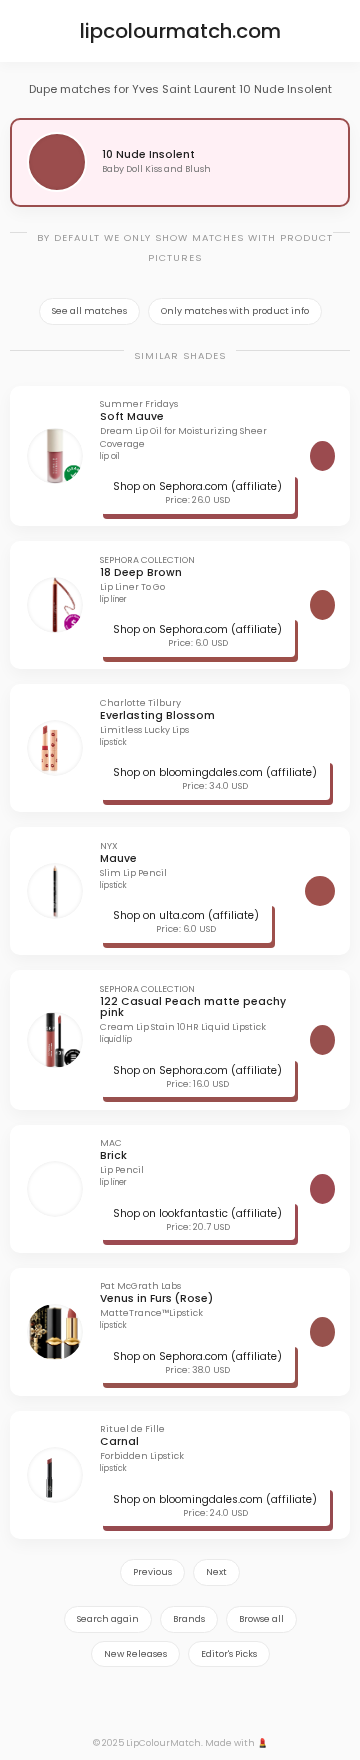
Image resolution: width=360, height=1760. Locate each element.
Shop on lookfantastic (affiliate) (197, 1213)
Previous (152, 1572)
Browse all (261, 1619)
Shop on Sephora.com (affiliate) (197, 486)
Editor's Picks (229, 1654)
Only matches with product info (235, 311)
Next (216, 1572)
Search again (108, 1619)
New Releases (135, 1654)
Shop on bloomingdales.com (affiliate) (215, 772)
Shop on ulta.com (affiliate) (186, 915)
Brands (189, 1619)
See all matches (89, 311)
